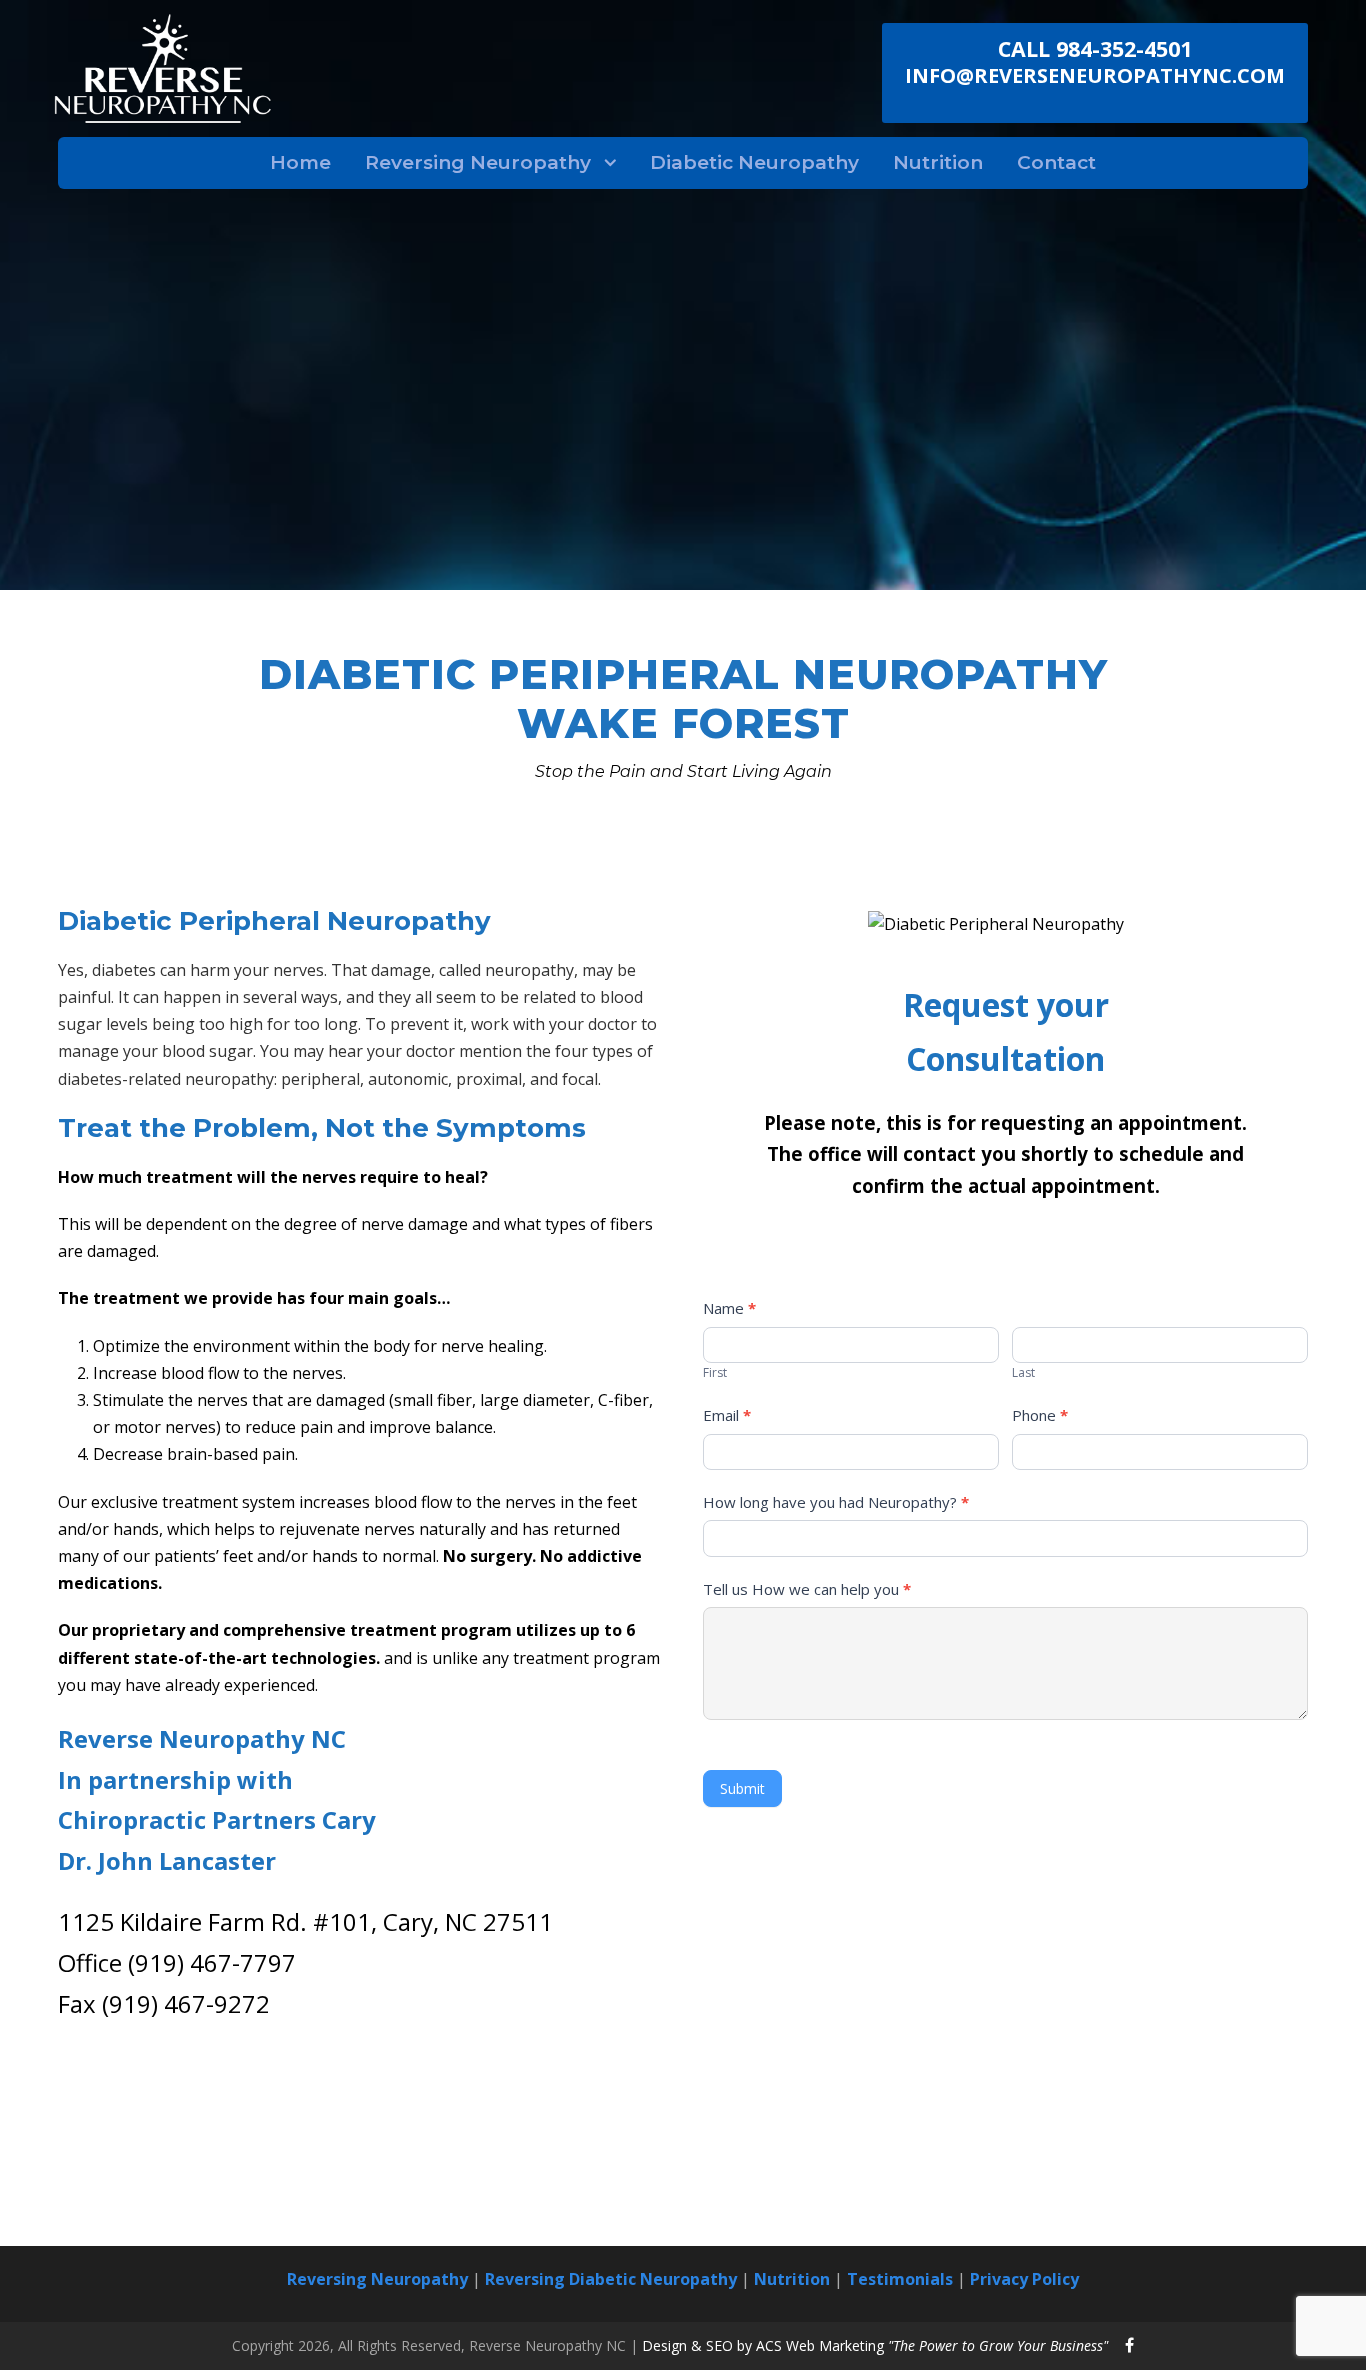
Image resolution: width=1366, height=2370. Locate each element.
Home (300, 162)
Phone (1040, 1415)
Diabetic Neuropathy (754, 162)
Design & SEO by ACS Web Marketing (875, 2345)
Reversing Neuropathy (478, 162)
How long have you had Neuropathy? (836, 1502)
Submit (742, 1788)
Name (729, 1308)
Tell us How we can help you (807, 1589)
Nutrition (938, 162)
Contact (1056, 162)
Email (727, 1415)
